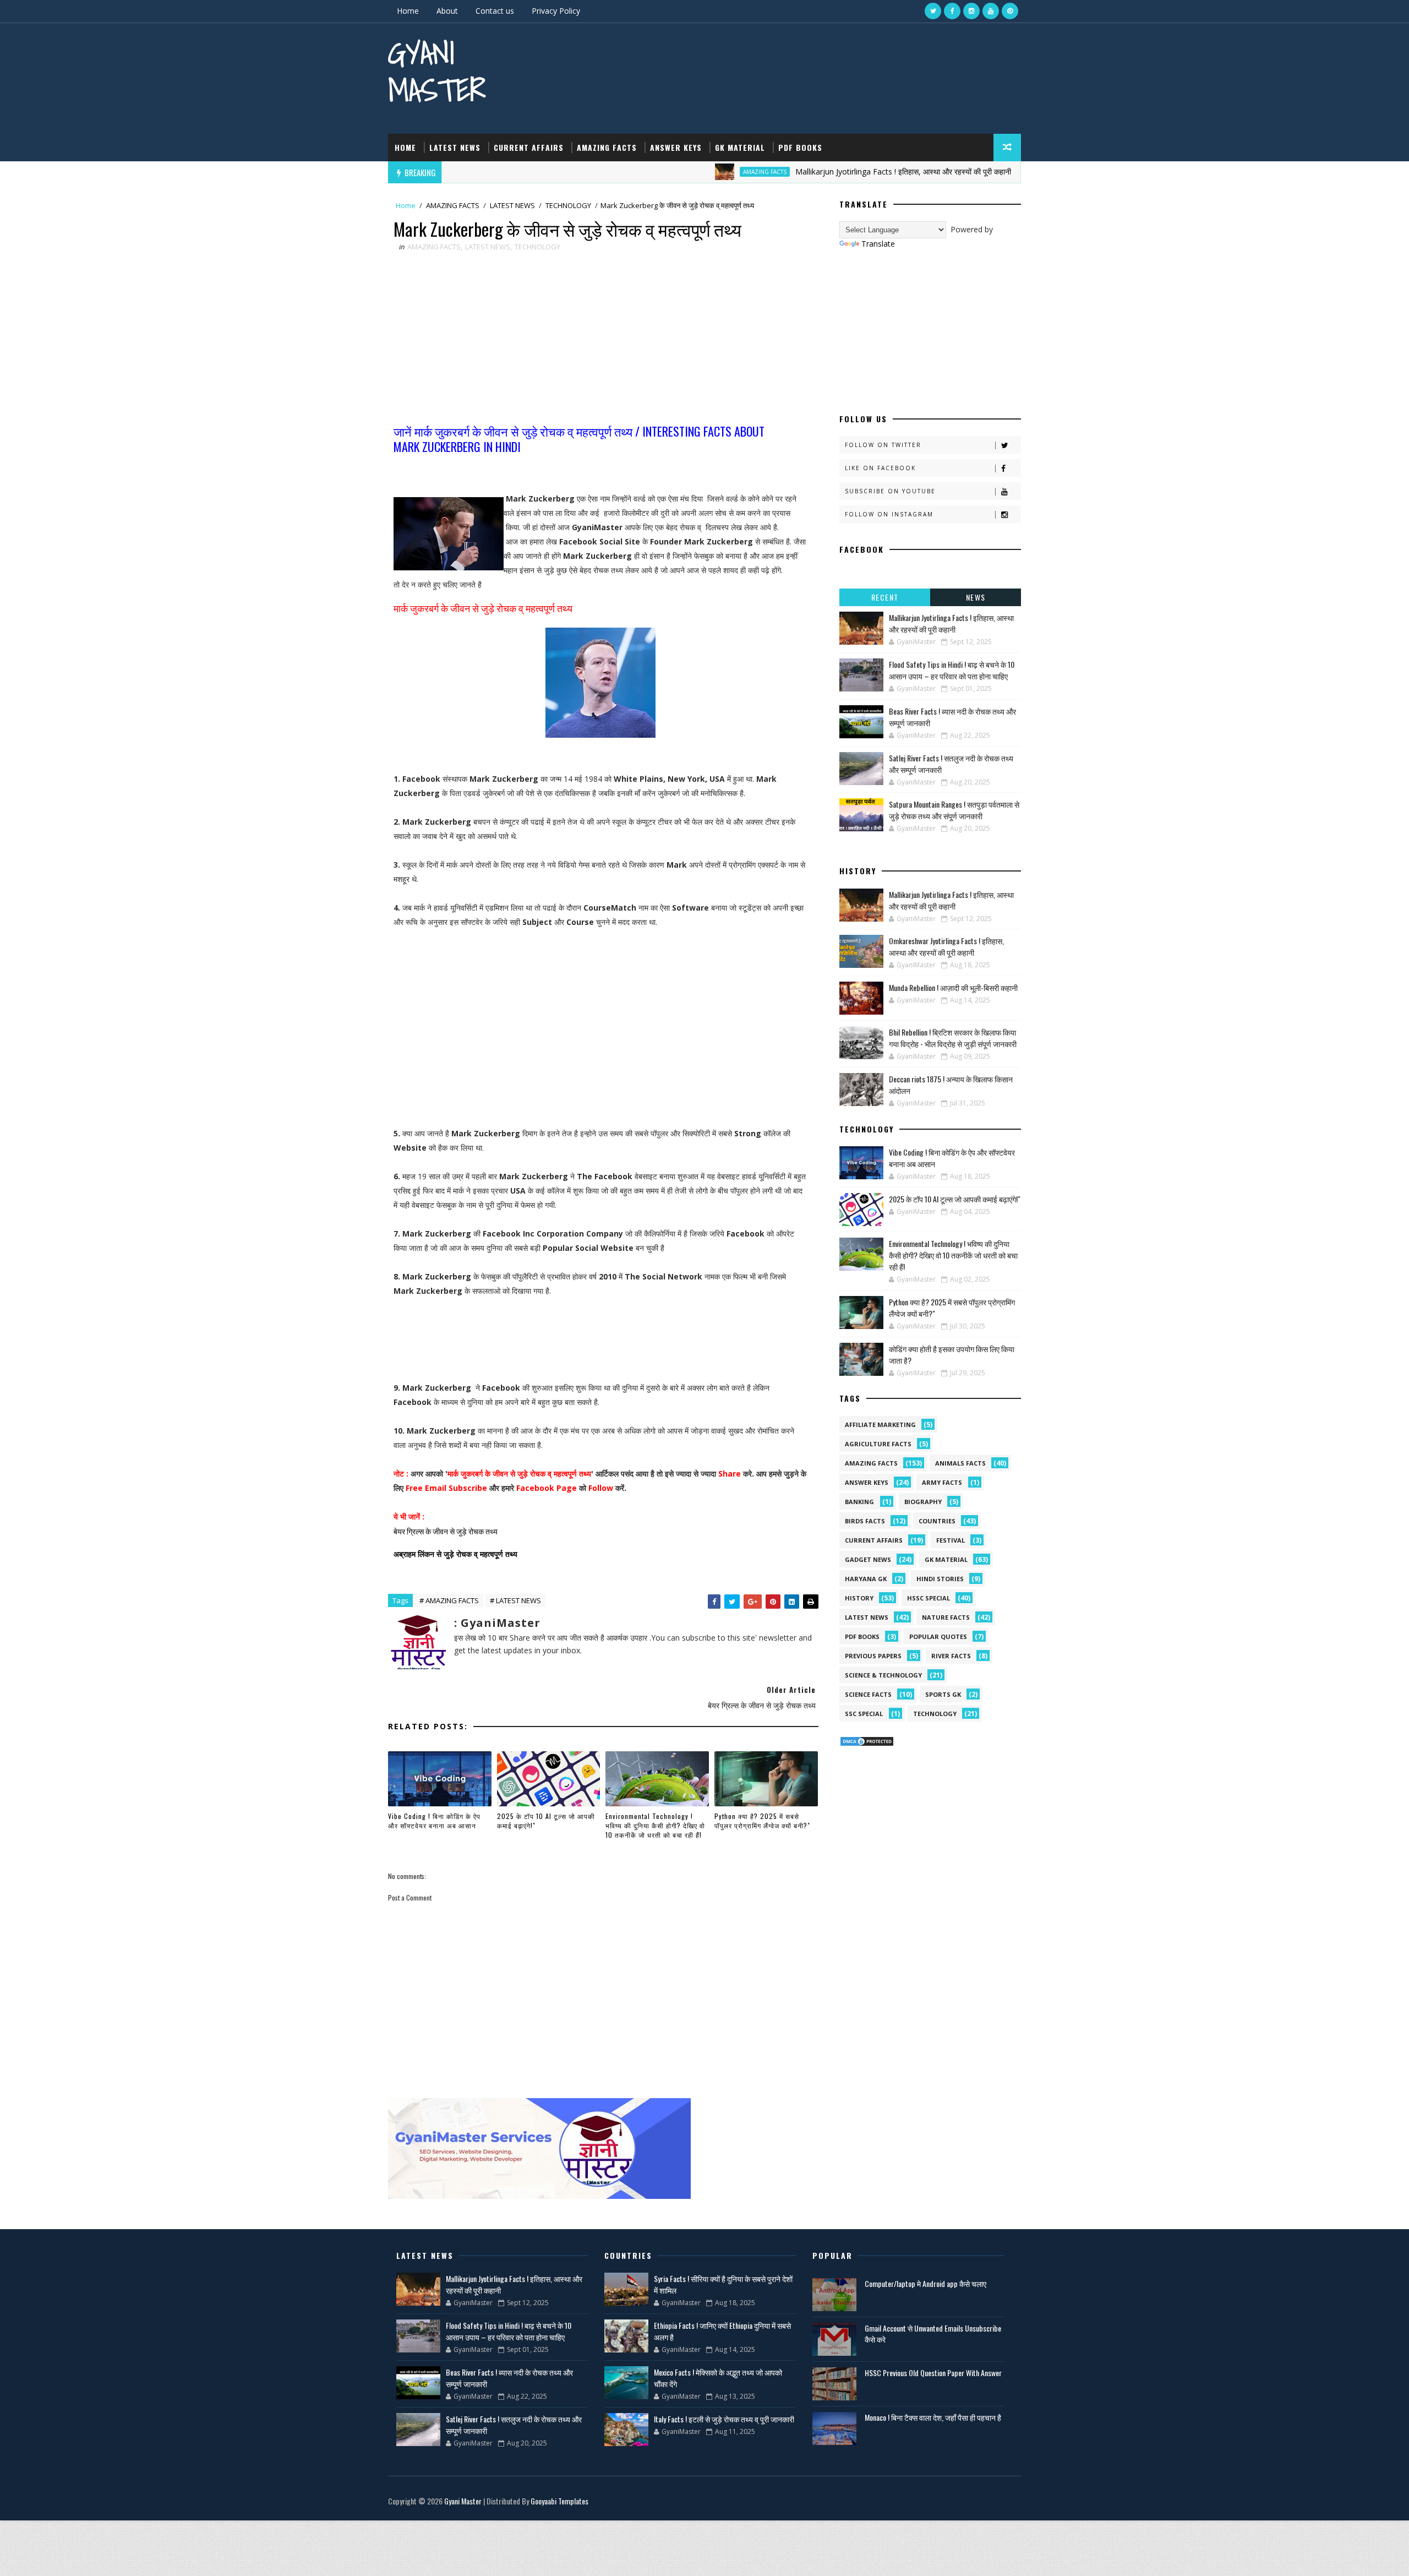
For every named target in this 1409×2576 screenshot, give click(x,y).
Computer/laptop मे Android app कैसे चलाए (925, 2283)
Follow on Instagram (889, 514)
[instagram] (971, 11)
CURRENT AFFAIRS (529, 147)
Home (408, 11)
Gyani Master (437, 71)
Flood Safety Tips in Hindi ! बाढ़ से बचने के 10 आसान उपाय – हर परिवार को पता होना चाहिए (952, 670)
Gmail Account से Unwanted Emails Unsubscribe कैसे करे (933, 2333)
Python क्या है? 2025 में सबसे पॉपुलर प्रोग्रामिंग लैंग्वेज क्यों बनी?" (762, 1821)
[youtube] (991, 11)
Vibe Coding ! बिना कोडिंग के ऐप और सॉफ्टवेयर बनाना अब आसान (434, 1821)
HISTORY (859, 1598)
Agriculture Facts (878, 1444)
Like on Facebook (880, 468)
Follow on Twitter (883, 445)
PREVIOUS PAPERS (873, 1656)
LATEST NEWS (455, 147)
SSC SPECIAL (864, 1714)
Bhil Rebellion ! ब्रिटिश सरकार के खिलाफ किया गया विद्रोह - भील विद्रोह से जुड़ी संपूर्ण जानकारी (953, 1038)
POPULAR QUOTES (938, 1636)
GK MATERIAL (740, 147)
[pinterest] (1010, 11)
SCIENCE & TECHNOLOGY (883, 1675)
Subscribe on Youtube (890, 491)
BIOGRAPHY (923, 1502)
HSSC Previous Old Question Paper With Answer (933, 2373)
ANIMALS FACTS (960, 1463)
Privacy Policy (556, 11)
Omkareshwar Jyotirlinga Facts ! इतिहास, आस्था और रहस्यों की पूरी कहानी (946, 946)
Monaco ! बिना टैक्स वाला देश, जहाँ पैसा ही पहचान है (933, 2417)
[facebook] (952, 11)
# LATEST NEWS (515, 1600)
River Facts (951, 1656)
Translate (878, 244)
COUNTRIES (937, 1521)
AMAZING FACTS (607, 147)
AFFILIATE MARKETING (880, 1425)
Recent (885, 597)
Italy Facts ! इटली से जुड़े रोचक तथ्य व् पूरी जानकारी (724, 2419)
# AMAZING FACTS (449, 1600)
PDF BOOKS (800, 147)
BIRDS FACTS (865, 1521)
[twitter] (933, 11)
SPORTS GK (943, 1694)
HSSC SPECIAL (929, 1598)
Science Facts (868, 1694)
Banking (859, 1502)
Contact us (495, 11)
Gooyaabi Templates (559, 2501)
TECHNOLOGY (568, 205)
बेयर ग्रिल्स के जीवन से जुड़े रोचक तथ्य (446, 1531)
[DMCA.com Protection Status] (867, 1741)
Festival (951, 1540)
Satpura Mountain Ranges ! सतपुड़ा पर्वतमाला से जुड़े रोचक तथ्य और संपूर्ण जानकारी (954, 810)
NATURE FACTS (946, 1617)
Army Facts (942, 1482)
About (447, 11)
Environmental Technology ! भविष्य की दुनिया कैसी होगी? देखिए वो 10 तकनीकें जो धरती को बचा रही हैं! (655, 1825)
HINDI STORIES (940, 1579)
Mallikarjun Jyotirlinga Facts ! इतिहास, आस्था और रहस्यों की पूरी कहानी (822, 171)
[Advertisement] (600, 341)
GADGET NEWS (868, 1559)
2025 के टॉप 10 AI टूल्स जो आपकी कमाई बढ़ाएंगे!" (546, 1821)
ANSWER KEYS (676, 147)
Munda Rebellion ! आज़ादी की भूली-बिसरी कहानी (953, 987)
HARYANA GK (866, 1579)
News (976, 597)
